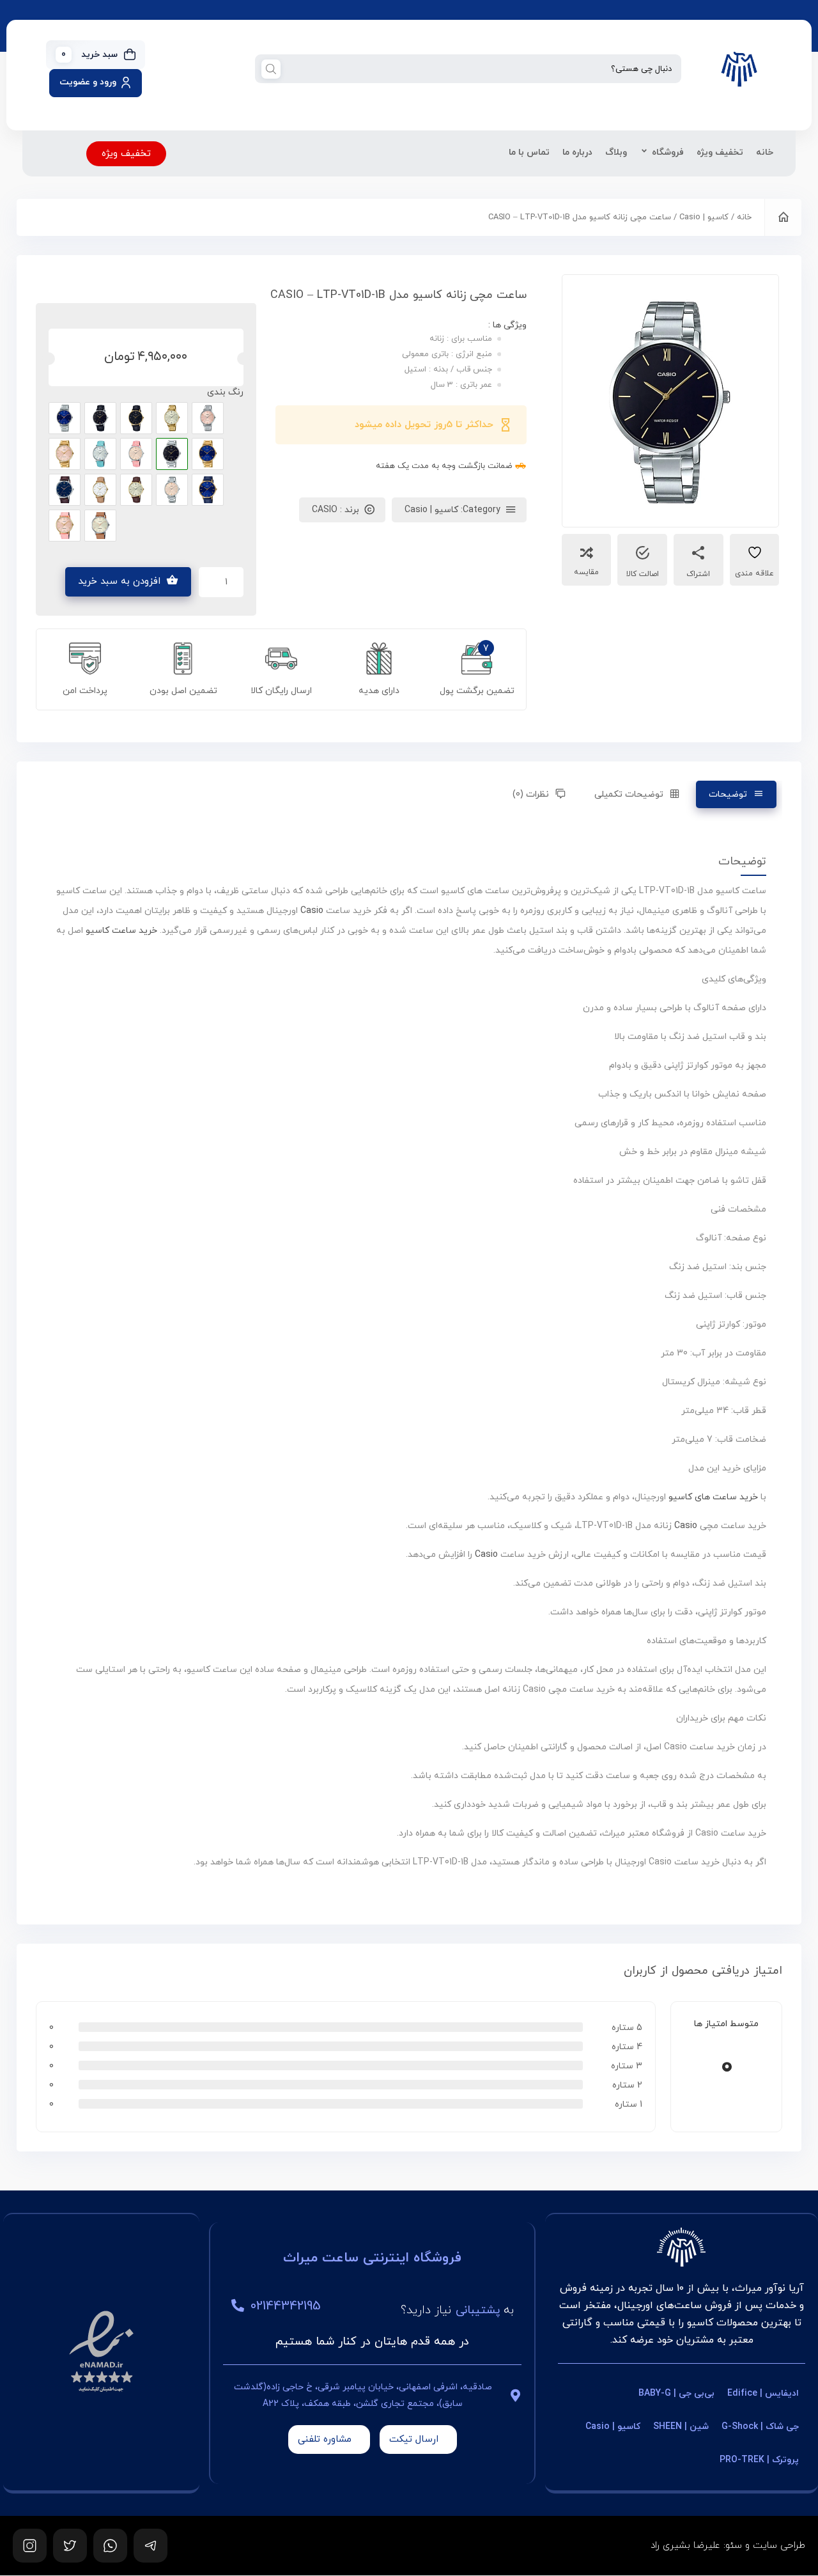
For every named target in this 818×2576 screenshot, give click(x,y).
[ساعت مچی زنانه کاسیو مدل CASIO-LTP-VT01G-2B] (208, 454)
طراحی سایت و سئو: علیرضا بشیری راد (728, 2546)
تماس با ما (529, 152)
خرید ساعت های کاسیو (713, 1497)
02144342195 (286, 2306)
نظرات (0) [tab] (531, 794)
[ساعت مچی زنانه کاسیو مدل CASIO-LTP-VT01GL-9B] (136, 490)
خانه (765, 152)
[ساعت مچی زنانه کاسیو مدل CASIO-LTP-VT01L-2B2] (65, 490)
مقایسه (586, 572)
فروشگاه (668, 152)
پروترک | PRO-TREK (759, 2460)
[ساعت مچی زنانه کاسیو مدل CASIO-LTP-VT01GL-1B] (136, 418)
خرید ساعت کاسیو (121, 931)
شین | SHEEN (681, 2427)
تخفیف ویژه (720, 152)
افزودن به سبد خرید (119, 582)
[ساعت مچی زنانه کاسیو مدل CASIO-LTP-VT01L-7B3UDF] (100, 454)
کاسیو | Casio (704, 217)
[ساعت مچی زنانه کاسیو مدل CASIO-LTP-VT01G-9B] (172, 418)
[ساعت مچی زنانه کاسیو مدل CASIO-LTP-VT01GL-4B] (65, 526)
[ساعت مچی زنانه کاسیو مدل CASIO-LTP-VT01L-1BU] (100, 418)
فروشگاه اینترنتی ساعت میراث (372, 2258)
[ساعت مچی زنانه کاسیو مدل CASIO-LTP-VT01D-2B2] (65, 418)
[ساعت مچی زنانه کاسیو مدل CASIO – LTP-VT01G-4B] (65, 454)
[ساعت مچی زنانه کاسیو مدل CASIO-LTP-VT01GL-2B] (208, 490)
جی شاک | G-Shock (760, 2427)
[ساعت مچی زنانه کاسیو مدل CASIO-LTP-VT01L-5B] (100, 526)
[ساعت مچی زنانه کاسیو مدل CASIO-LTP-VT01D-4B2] (208, 418)
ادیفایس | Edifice (763, 2393)
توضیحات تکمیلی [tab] (629, 794)
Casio (312, 911)
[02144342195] (238, 2306)
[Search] (271, 69)
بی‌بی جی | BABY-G (676, 2393)
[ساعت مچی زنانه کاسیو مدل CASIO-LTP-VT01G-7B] (172, 490)
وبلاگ (616, 152)
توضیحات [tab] (728, 794)
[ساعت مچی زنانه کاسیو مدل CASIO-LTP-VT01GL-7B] (100, 490)
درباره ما (577, 152)
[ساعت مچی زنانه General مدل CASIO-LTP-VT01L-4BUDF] (136, 454)
